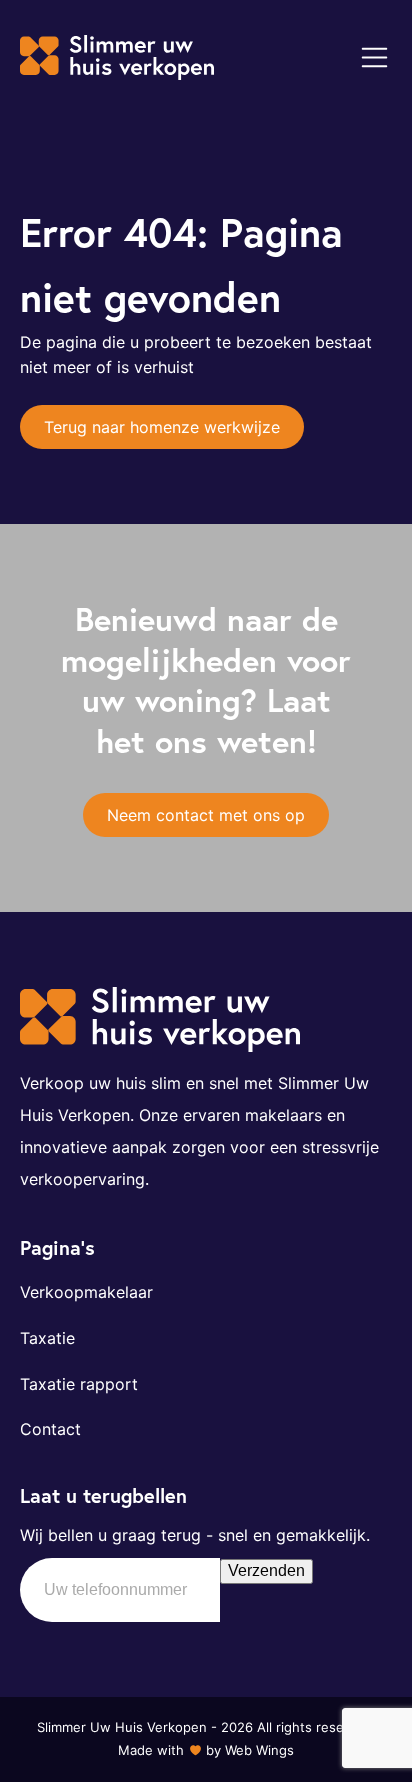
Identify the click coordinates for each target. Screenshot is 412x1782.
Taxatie (47, 1338)
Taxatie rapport (79, 1384)
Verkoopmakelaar (86, 1292)
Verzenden (266, 1570)
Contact (50, 1429)
